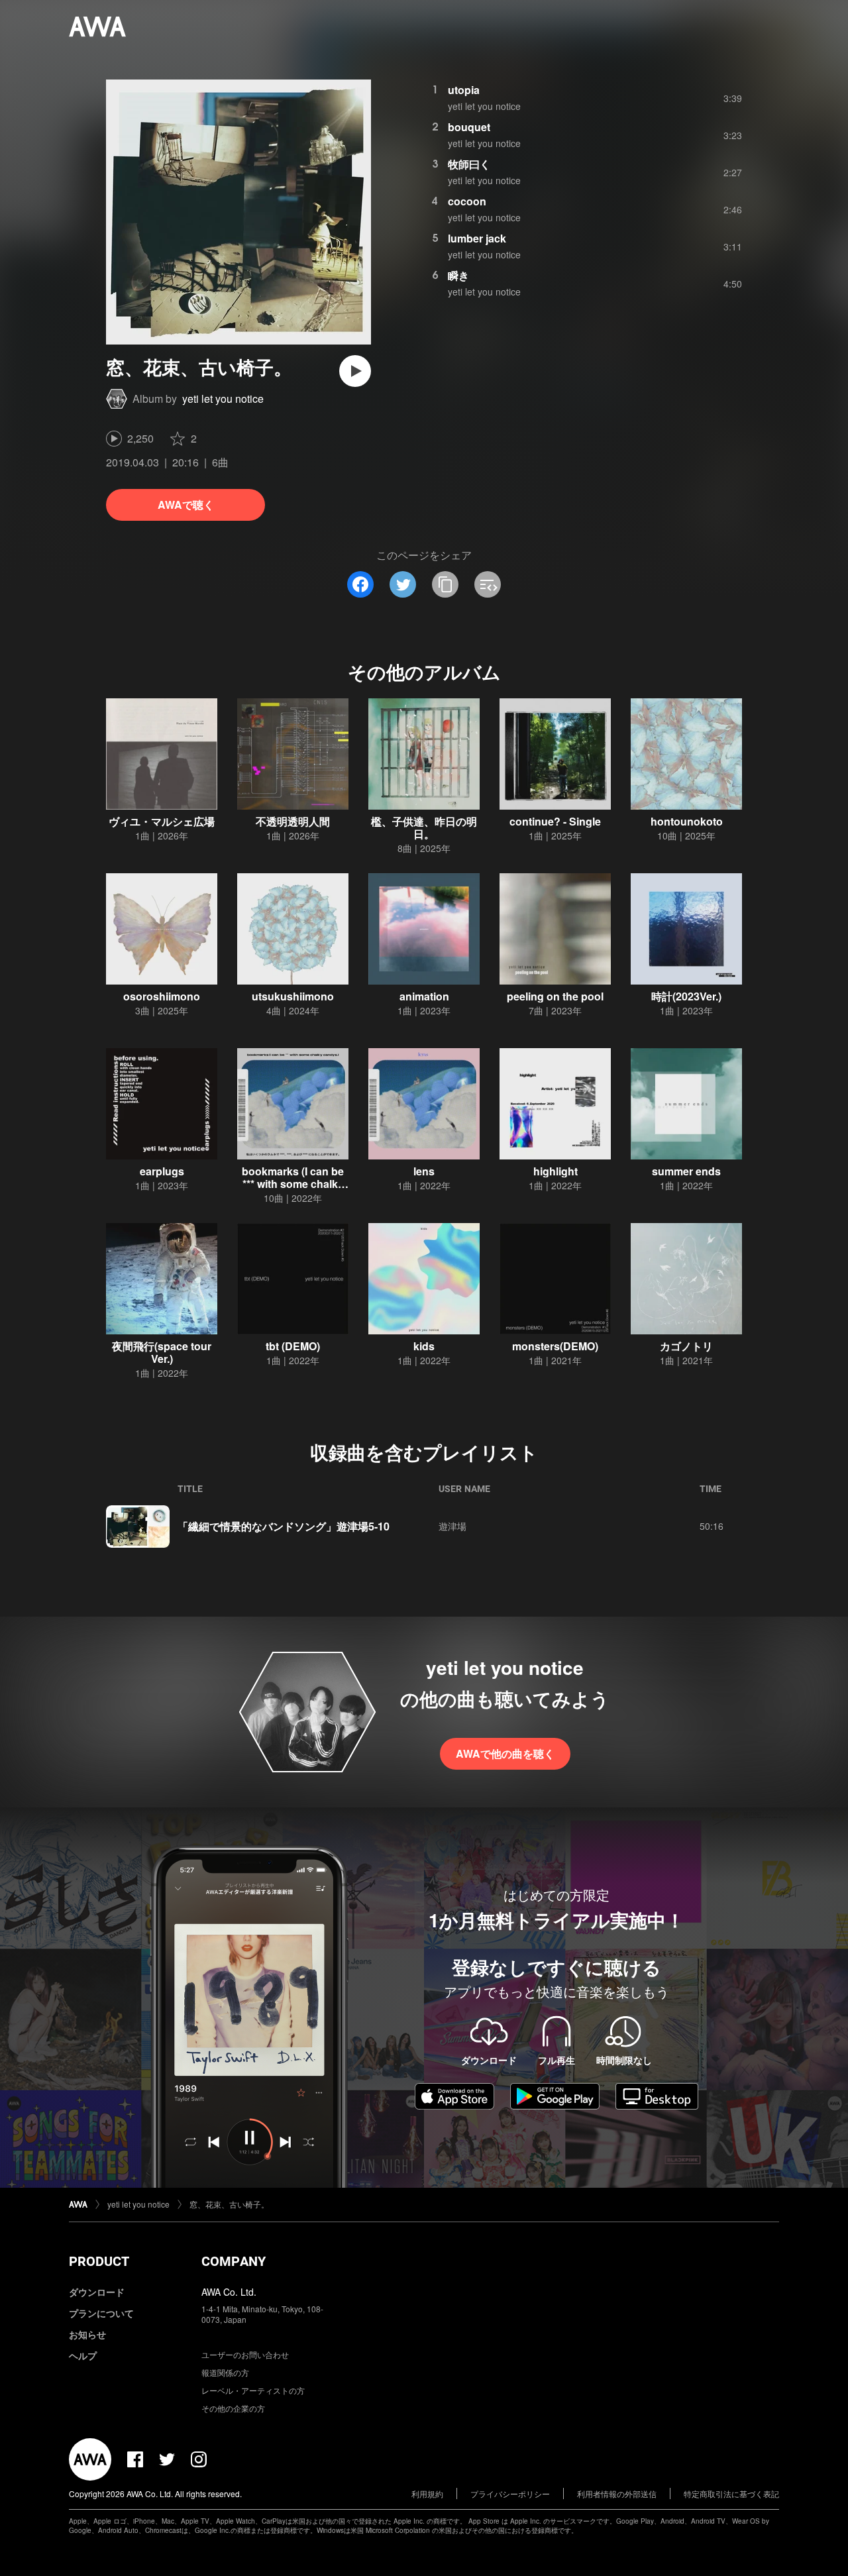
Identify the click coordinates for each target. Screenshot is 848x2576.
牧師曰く (469, 164)
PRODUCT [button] (99, 2261)
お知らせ (87, 2334)
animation (424, 996)
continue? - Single (555, 821)
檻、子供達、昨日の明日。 (424, 828)
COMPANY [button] (234, 2261)
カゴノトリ (686, 1346)
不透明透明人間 (293, 821)
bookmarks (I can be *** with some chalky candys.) (293, 1184)
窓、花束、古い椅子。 (229, 2204)
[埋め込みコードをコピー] (488, 584)
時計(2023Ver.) (686, 996)
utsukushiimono (293, 996)
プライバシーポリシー (510, 2494)
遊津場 (452, 1526)
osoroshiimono (162, 996)
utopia (464, 90)
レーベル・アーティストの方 (253, 2390)
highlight (556, 1171)
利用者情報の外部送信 (617, 2494)
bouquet (469, 127)
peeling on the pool (555, 996)
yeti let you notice (223, 399)
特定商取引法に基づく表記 (731, 2494)
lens (424, 1171)
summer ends (686, 1171)
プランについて (101, 2313)
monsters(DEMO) (555, 1346)
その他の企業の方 (233, 2408)
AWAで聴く (186, 505)
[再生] (355, 371)
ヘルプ (83, 2355)
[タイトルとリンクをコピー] (445, 584)
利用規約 (427, 2494)
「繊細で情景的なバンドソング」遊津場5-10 (284, 1526)
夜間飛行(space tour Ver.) (162, 1352)
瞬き (458, 275)
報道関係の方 (225, 2372)
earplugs (162, 1171)
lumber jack (477, 238)
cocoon (467, 201)
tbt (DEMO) (293, 1346)
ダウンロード (97, 2292)
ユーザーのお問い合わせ (245, 2354)
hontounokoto (687, 821)
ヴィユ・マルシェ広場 (162, 821)
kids (424, 1346)
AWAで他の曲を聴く (505, 1753)
